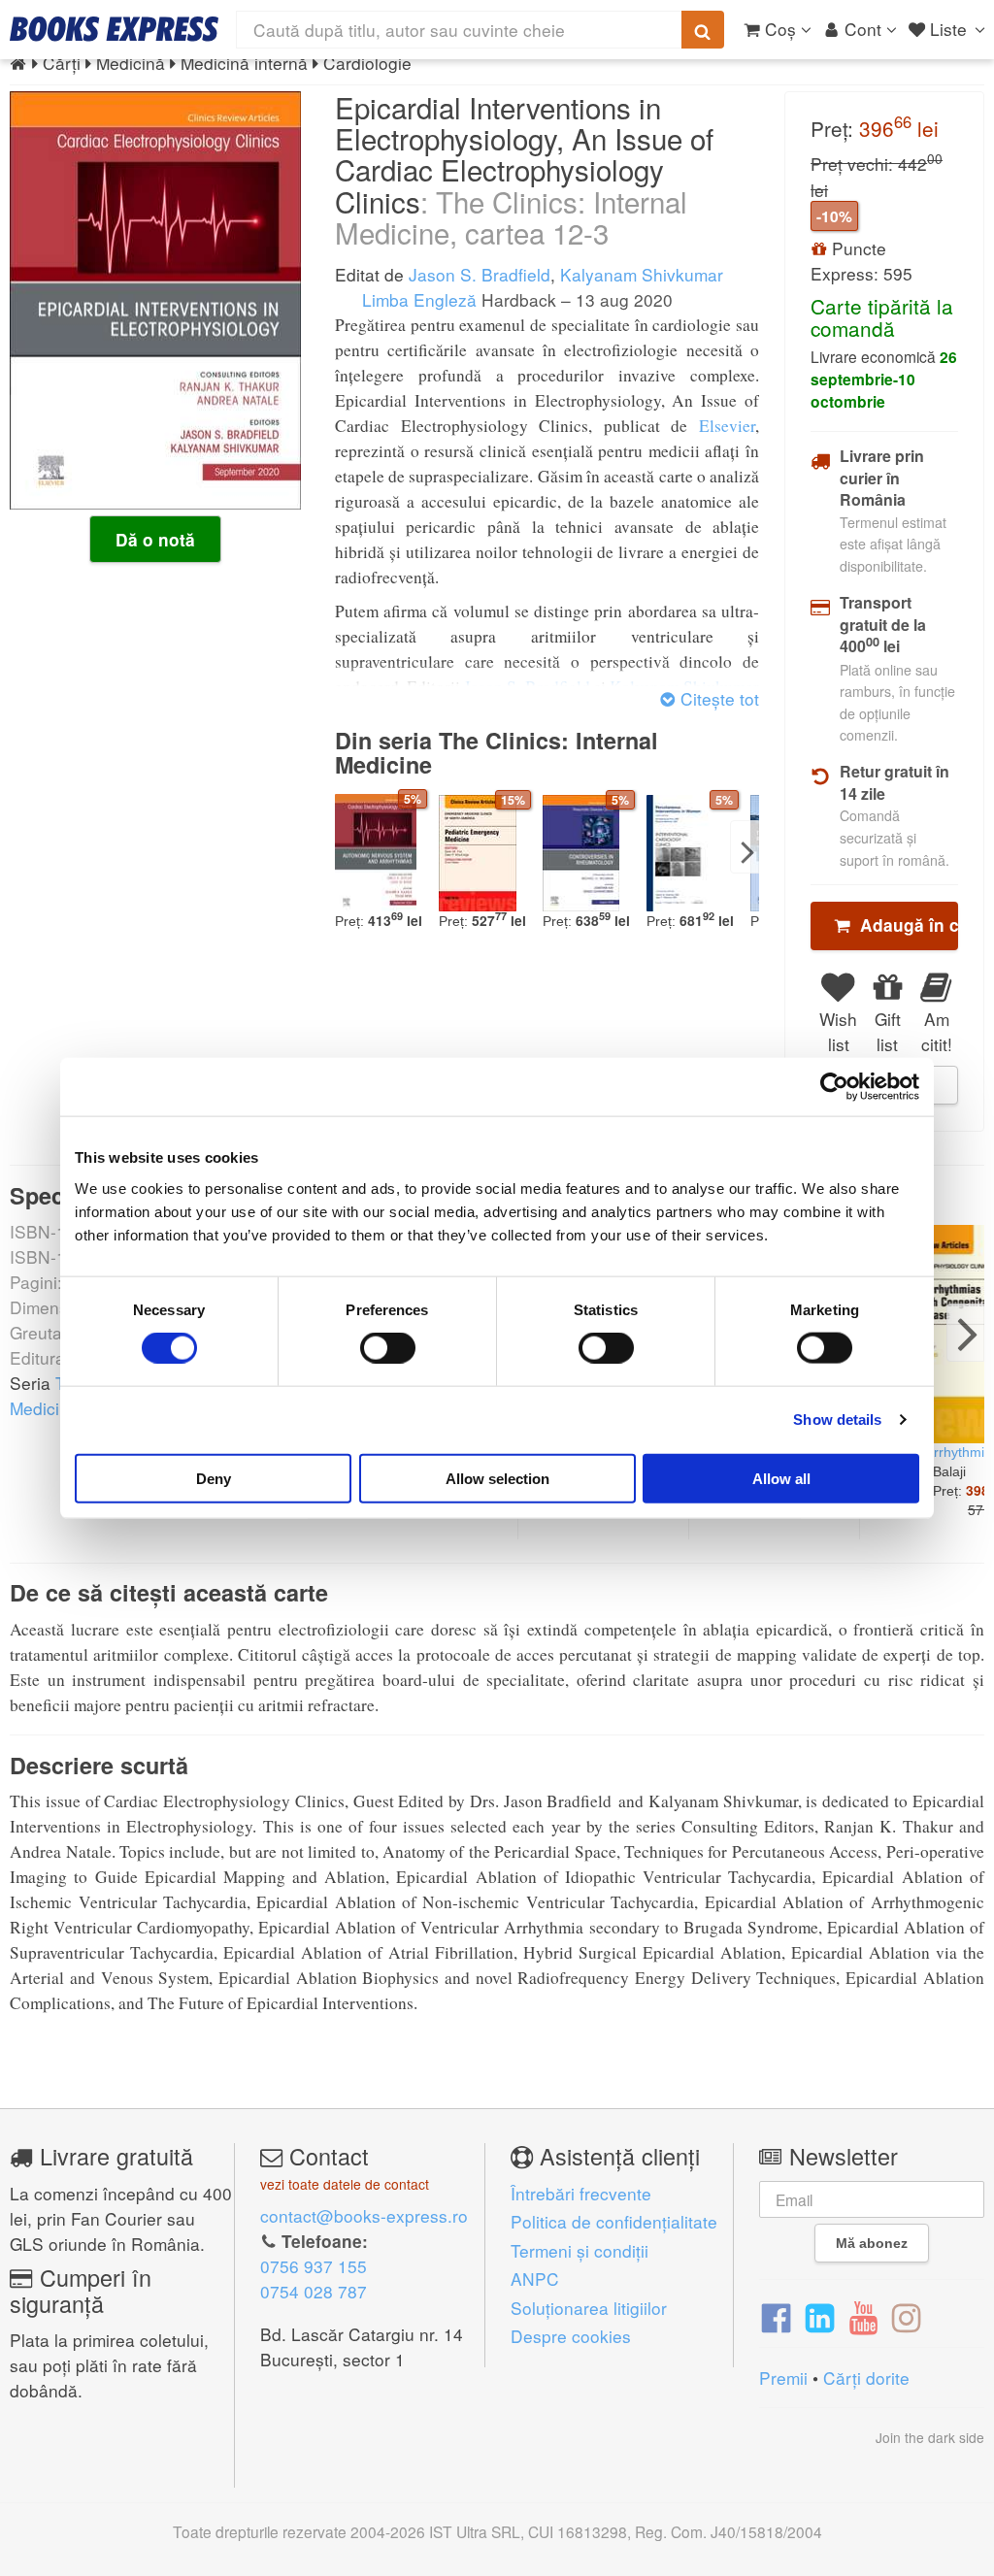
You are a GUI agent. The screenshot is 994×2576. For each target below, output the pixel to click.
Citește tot (717, 698)
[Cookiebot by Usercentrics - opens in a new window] (834, 1087)
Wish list (838, 1031)
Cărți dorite (866, 2378)
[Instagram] (906, 2316)
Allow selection (497, 1478)
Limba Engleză (417, 299)
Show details (837, 1420)
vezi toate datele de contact (345, 2184)
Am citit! (937, 1031)
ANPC (535, 2279)
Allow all (781, 1478)
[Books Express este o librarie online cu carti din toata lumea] (114, 29)
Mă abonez (872, 2243)
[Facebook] (776, 2316)
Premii (783, 2378)
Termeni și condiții (580, 2250)
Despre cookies (571, 2336)
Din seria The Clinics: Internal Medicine (497, 753)
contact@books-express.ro (364, 2215)
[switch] (388, 1348)
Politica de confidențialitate (614, 2221)
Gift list (888, 1031)
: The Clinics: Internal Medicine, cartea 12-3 (511, 216)
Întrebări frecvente (581, 2193)
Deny (214, 1478)
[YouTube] (863, 2316)
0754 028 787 (314, 2291)
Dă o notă (155, 540)
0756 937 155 (314, 2266)
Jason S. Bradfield (480, 274)
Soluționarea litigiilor (589, 2308)
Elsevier (727, 426)
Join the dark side (930, 2437)
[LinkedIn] (820, 2316)
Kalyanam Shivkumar (642, 274)
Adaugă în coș (904, 925)
